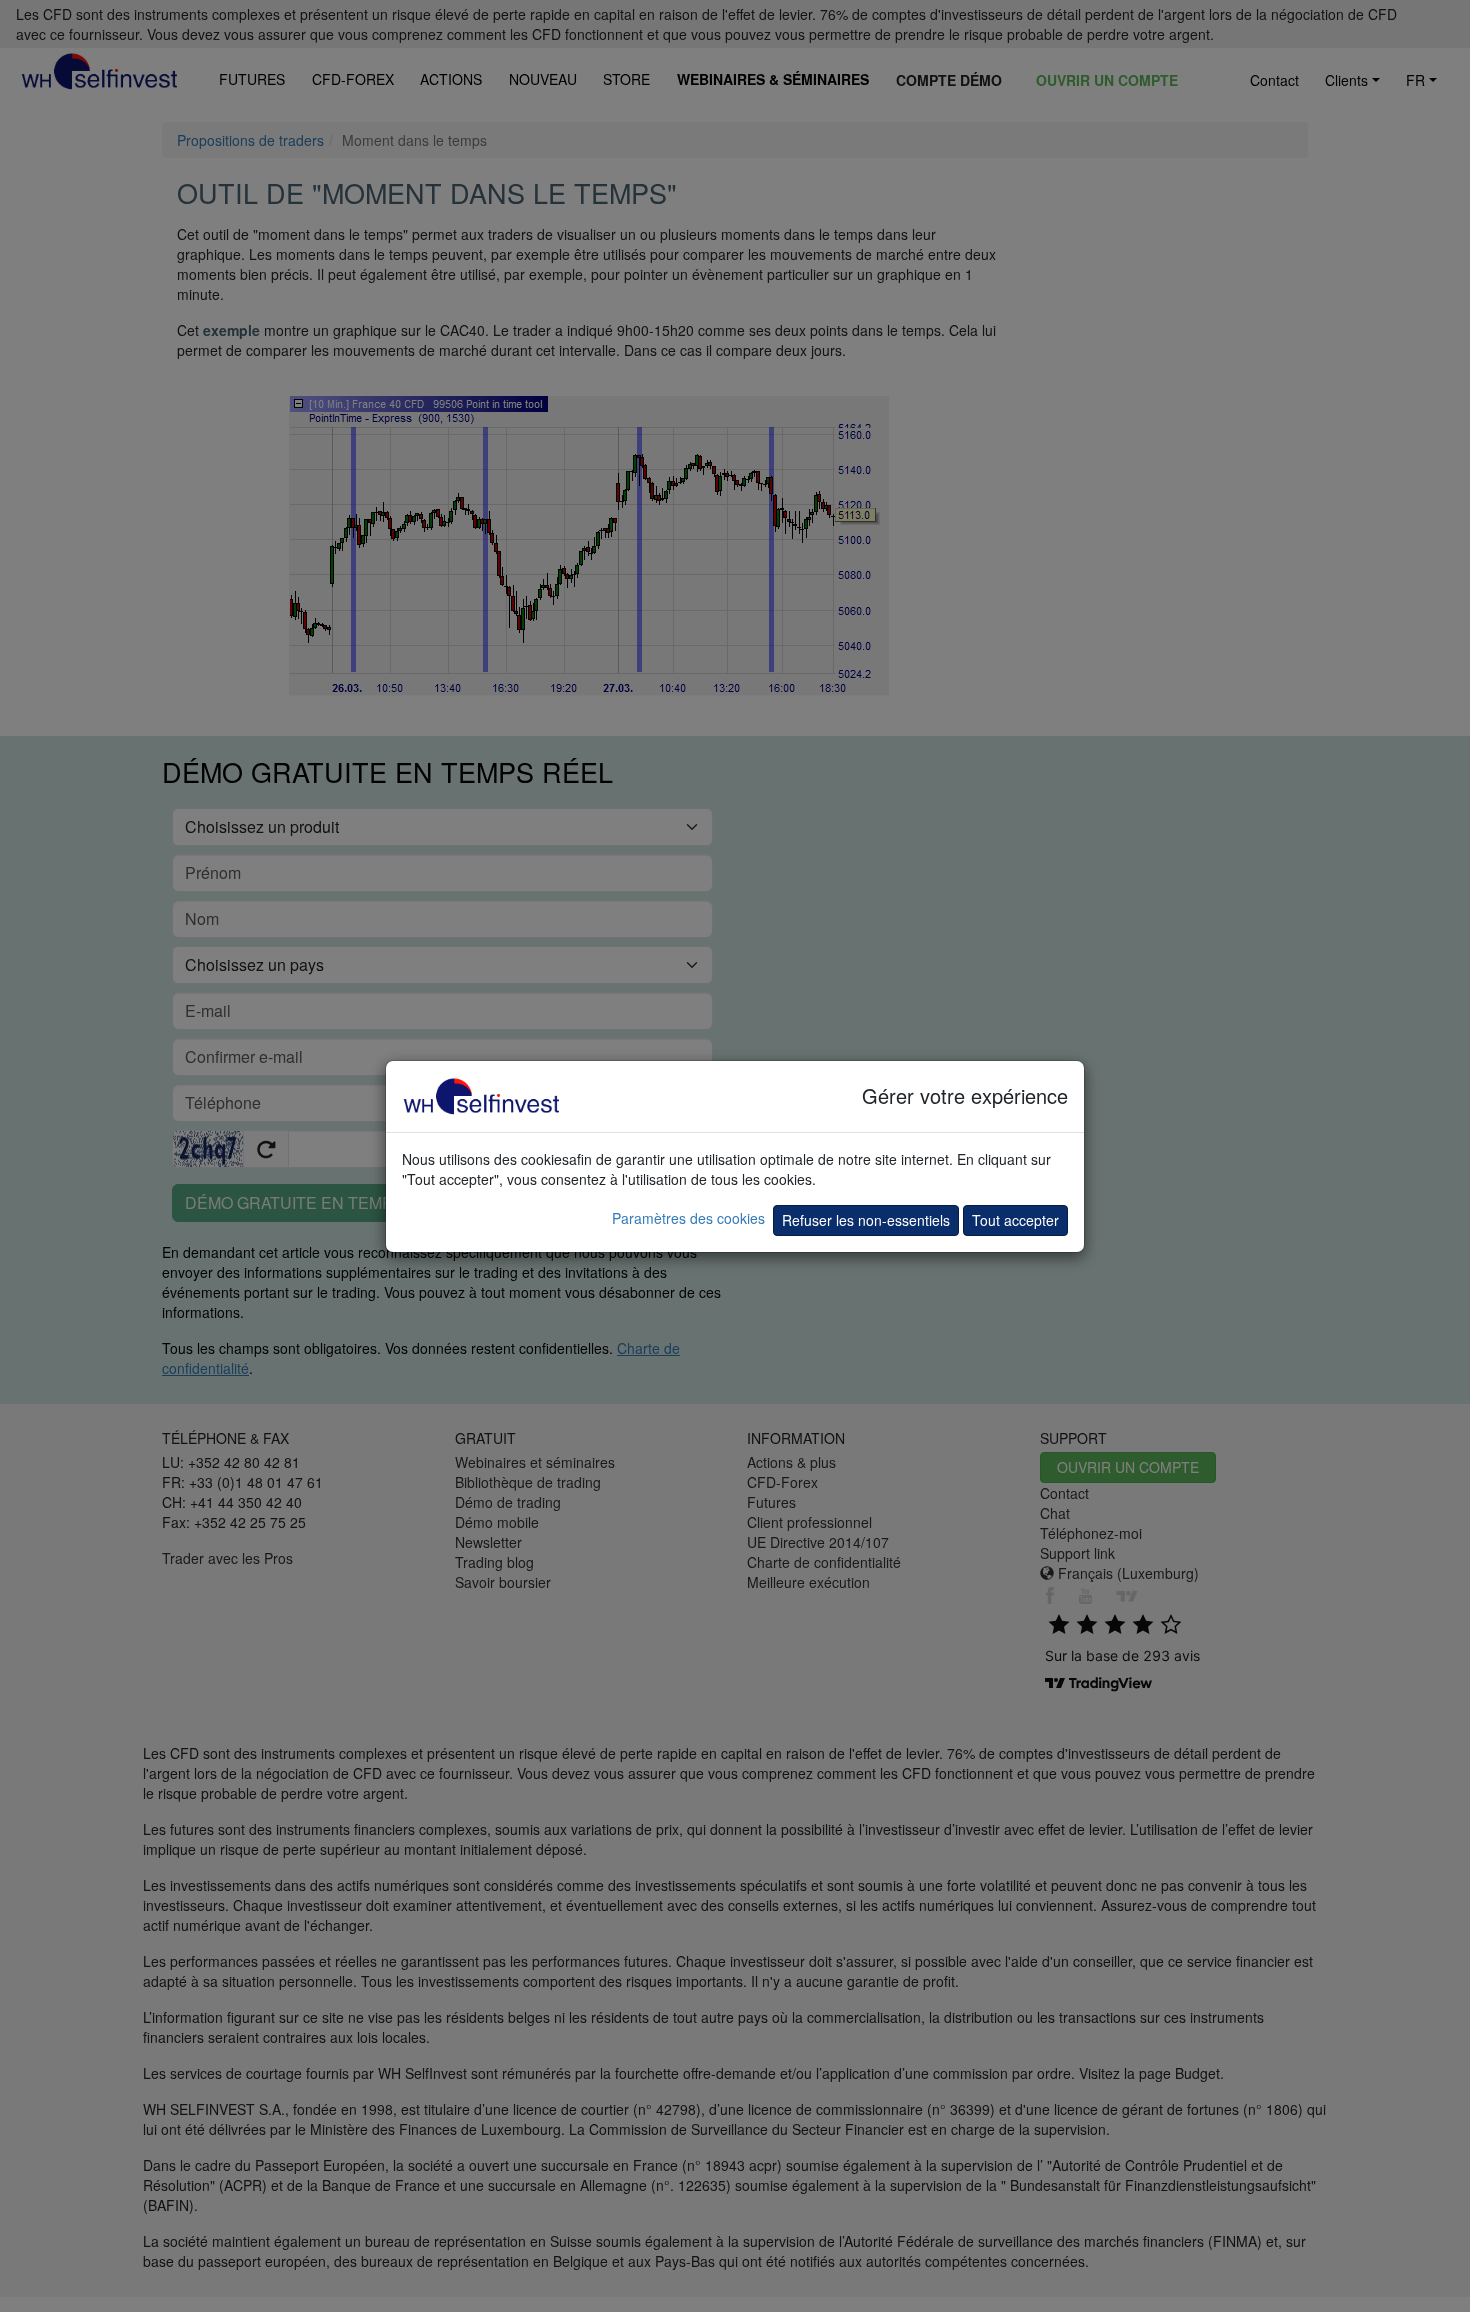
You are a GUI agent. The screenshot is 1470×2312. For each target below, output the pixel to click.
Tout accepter (1015, 1220)
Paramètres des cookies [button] (688, 1218)
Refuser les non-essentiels (866, 1220)
